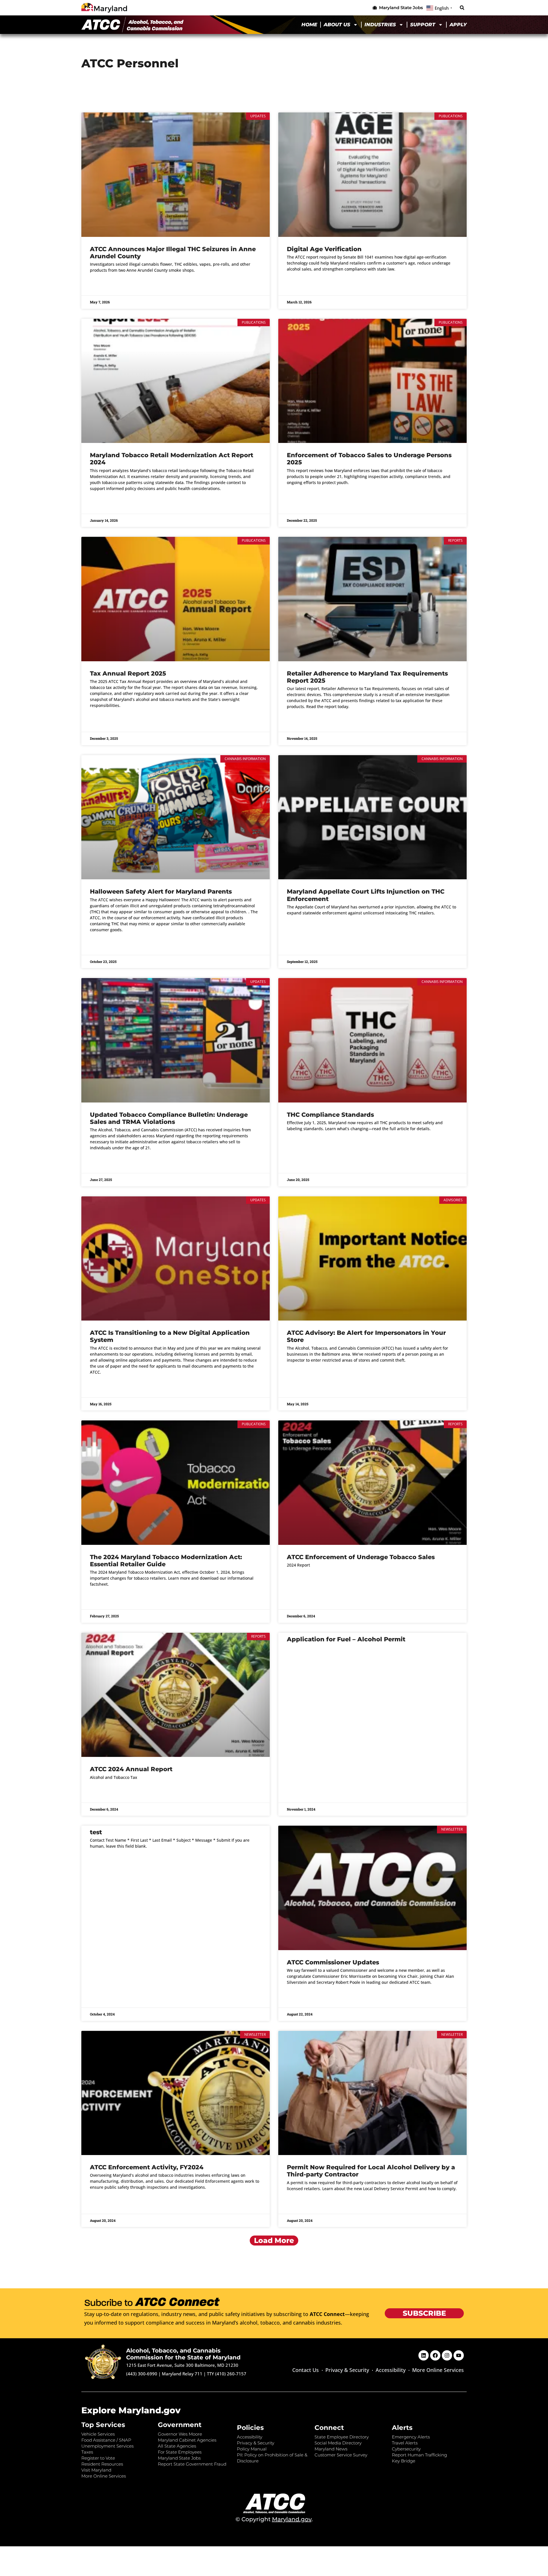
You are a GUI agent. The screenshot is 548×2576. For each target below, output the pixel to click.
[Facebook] (435, 2355)
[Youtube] (459, 2355)
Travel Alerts (405, 2443)
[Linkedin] (424, 2355)
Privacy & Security (347, 2370)
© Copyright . (274, 2519)
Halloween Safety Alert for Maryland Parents (161, 891)
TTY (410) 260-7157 (227, 2374)
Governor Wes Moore (180, 2434)
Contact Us (306, 2370)
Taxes (87, 2452)
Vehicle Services (98, 2434)
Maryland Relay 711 (183, 2374)
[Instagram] (447, 2355)
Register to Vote (98, 2458)
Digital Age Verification (324, 249)
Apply (458, 25)
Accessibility (391, 2370)
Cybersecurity (406, 2449)
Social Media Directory (338, 2443)
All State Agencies (177, 2446)
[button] (462, 8)
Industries (380, 25)
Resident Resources (102, 2464)
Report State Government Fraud (192, 2464)
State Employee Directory (342, 2437)
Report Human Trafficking (419, 2455)
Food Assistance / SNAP (106, 2440)
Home (309, 25)
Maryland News (331, 2449)
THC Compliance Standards (330, 1115)
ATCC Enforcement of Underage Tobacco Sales (361, 1557)
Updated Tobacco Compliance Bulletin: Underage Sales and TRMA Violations (169, 1118)
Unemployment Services (107, 2446)
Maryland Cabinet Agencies (187, 2440)
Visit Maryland (96, 2470)
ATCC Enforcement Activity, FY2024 (147, 2167)
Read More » (101, 285)
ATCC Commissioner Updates (333, 1962)
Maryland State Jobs (179, 2458)
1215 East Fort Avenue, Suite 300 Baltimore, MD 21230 (182, 2365)
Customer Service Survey (341, 2455)
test (96, 1832)
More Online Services (438, 2370)
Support (423, 25)
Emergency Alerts (411, 2437)
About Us (337, 25)
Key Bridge (404, 2461)
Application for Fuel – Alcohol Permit (346, 1639)
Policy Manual (252, 2449)
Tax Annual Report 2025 (128, 673)
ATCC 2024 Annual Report (131, 1769)
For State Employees (180, 2452)
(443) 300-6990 (142, 2374)
